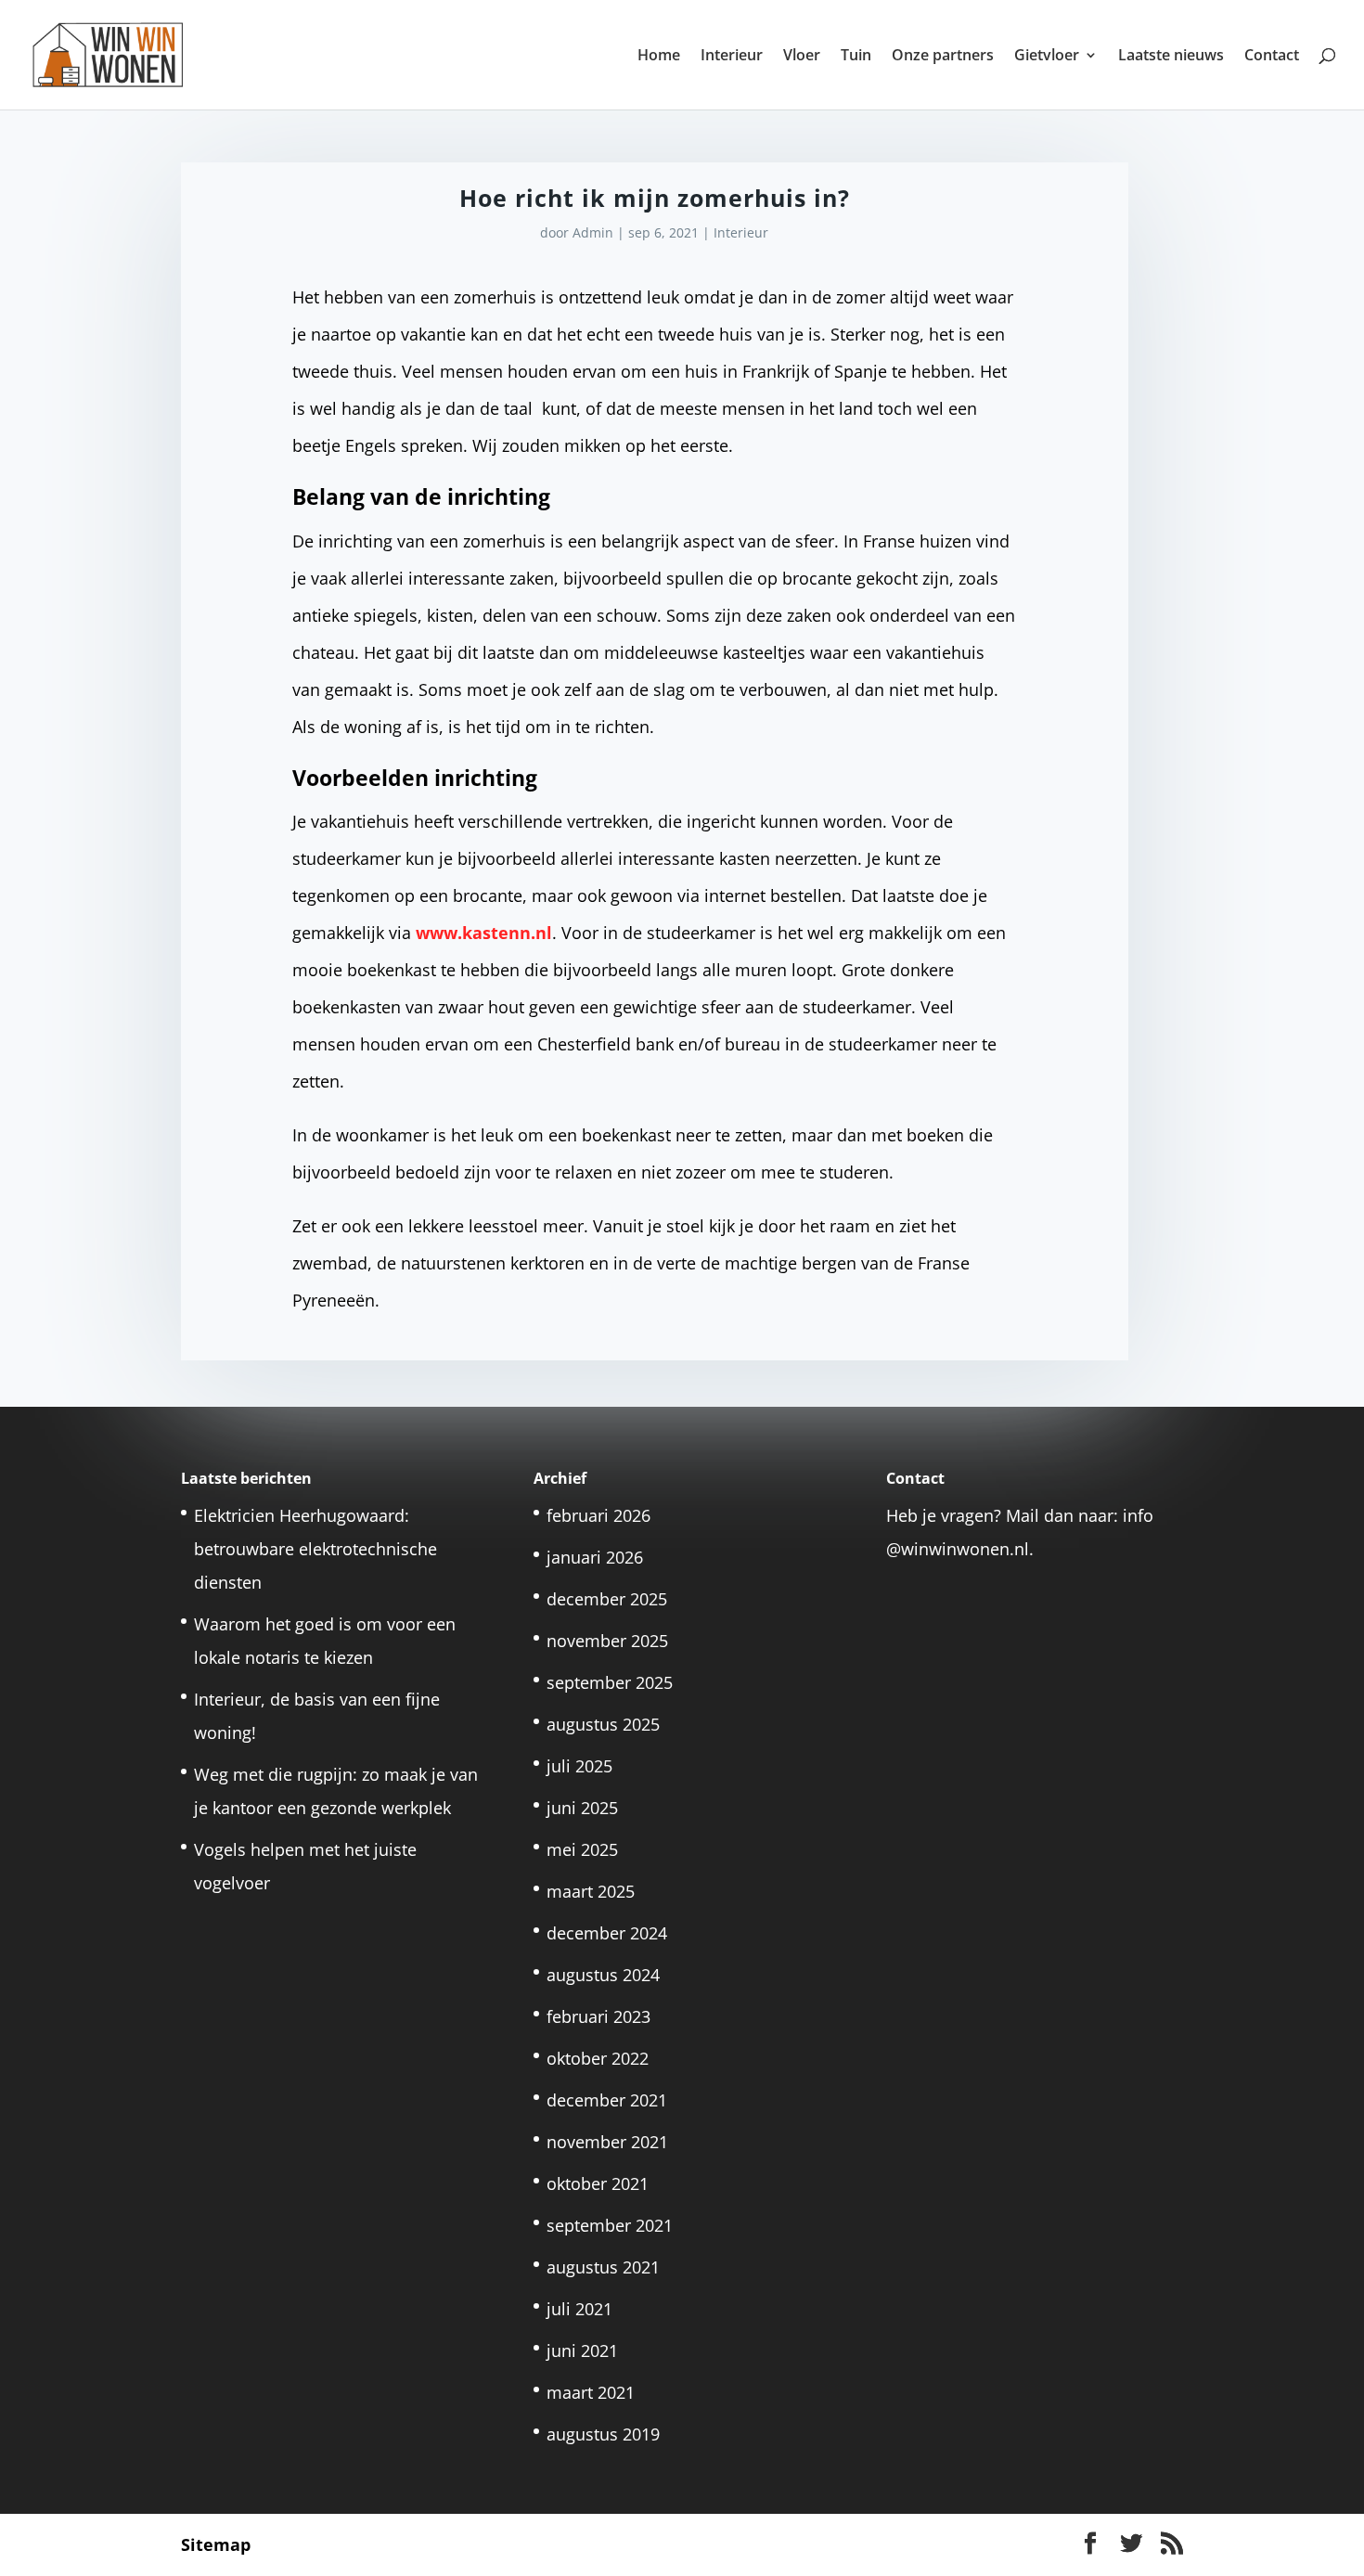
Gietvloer (1047, 57)
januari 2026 (595, 1557)
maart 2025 (591, 1891)
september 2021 (610, 2225)
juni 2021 (582, 2351)
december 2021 (607, 2100)
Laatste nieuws (1171, 57)
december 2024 (607, 1933)
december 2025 (607, 1599)
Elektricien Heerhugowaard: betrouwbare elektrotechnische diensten (315, 1549)
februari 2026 (598, 1515)
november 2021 (607, 2142)
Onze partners (943, 57)
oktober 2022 (598, 2058)
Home (659, 57)
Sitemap (216, 2544)
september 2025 (610, 1682)
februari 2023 (598, 2016)
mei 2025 (582, 1849)
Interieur (732, 57)
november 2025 (607, 1641)
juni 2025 (582, 1808)
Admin (593, 232)
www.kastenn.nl (484, 933)
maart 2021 (591, 2392)
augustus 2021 (603, 2267)
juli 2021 (579, 2309)
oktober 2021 (598, 2183)
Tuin (856, 57)
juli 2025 (579, 1766)
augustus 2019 (603, 2434)
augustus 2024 (603, 1975)
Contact (1272, 57)
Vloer (802, 57)
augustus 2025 (603, 1724)
